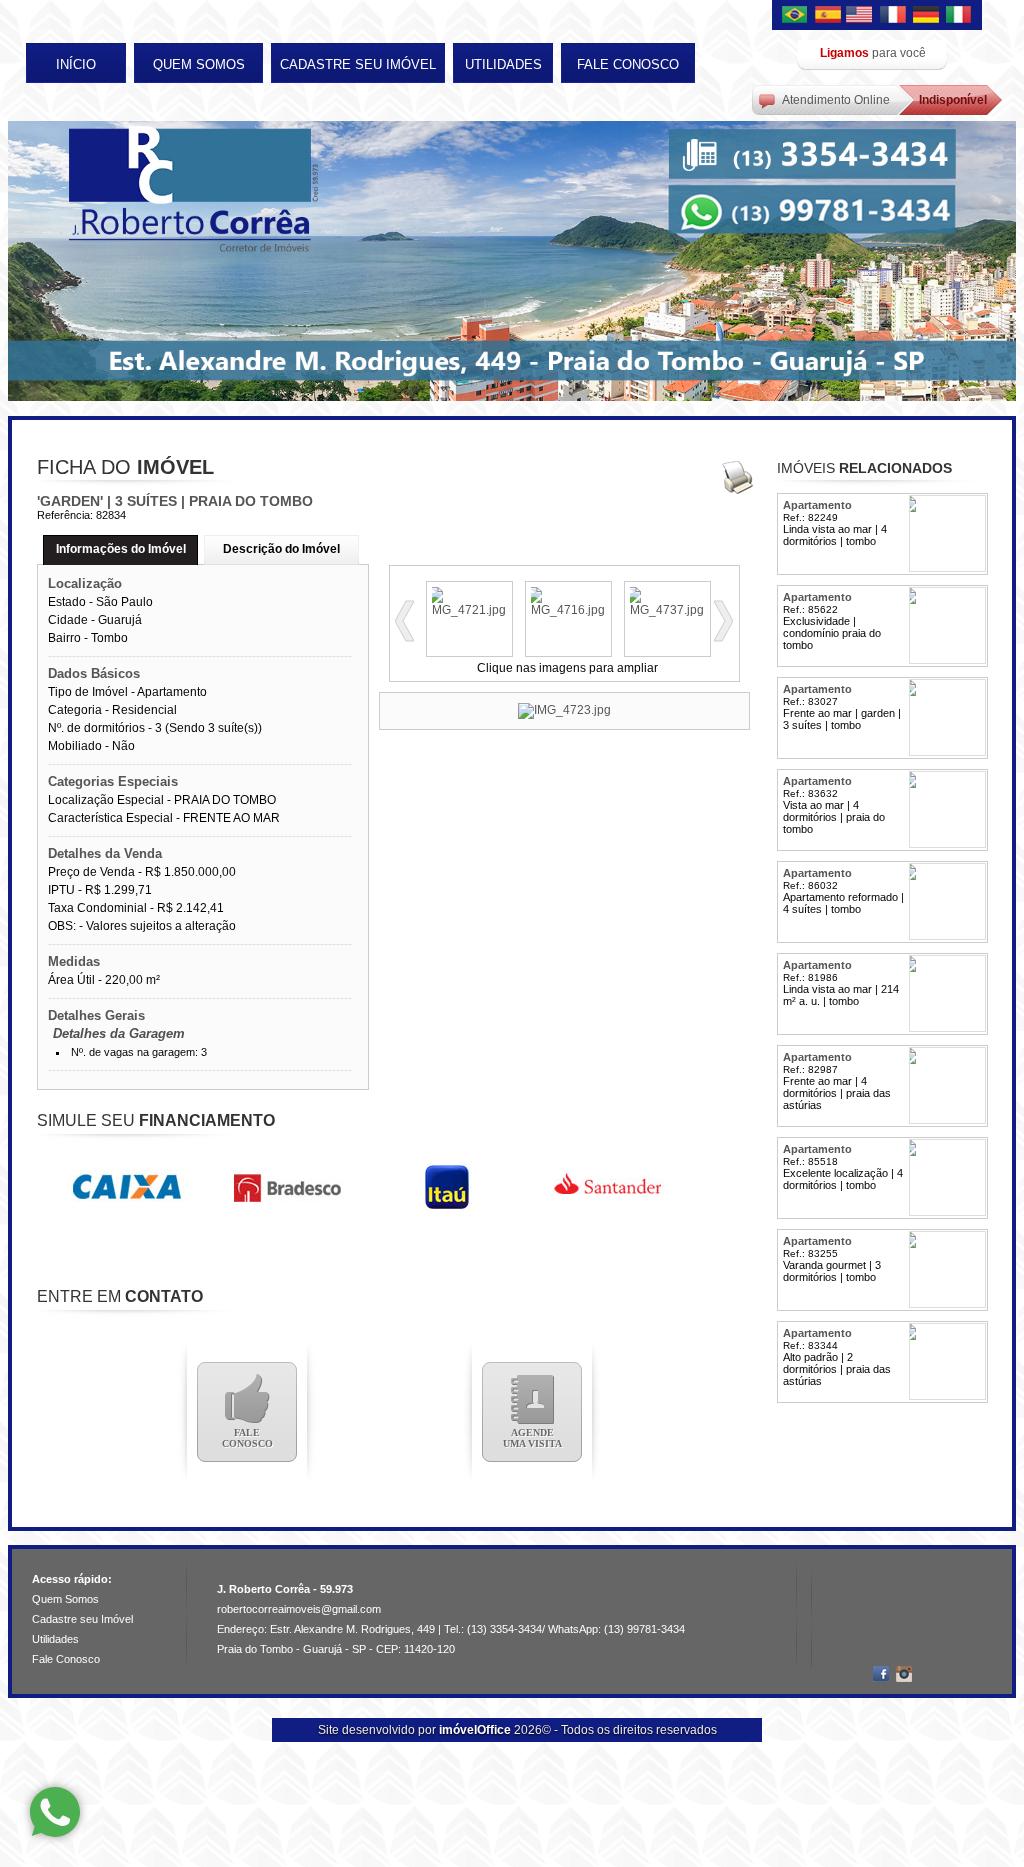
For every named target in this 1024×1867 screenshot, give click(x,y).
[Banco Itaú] (447, 1208)
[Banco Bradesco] (287, 1208)
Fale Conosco (628, 64)
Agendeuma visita (532, 1438)
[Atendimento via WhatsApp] (55, 1812)
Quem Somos (199, 64)
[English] (862, 15)
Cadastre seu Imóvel (358, 64)
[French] (894, 15)
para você (873, 53)
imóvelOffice (475, 1730)
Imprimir (737, 477)
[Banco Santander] (607, 1208)
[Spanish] (830, 15)
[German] (926, 15)
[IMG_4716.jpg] (568, 610)
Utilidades (503, 64)
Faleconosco (247, 1438)
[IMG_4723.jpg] (564, 711)
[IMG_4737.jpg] (667, 610)
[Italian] (958, 15)
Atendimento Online (836, 100)
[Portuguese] (798, 15)
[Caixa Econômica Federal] (127, 1208)
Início (76, 64)
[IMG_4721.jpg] (469, 610)
